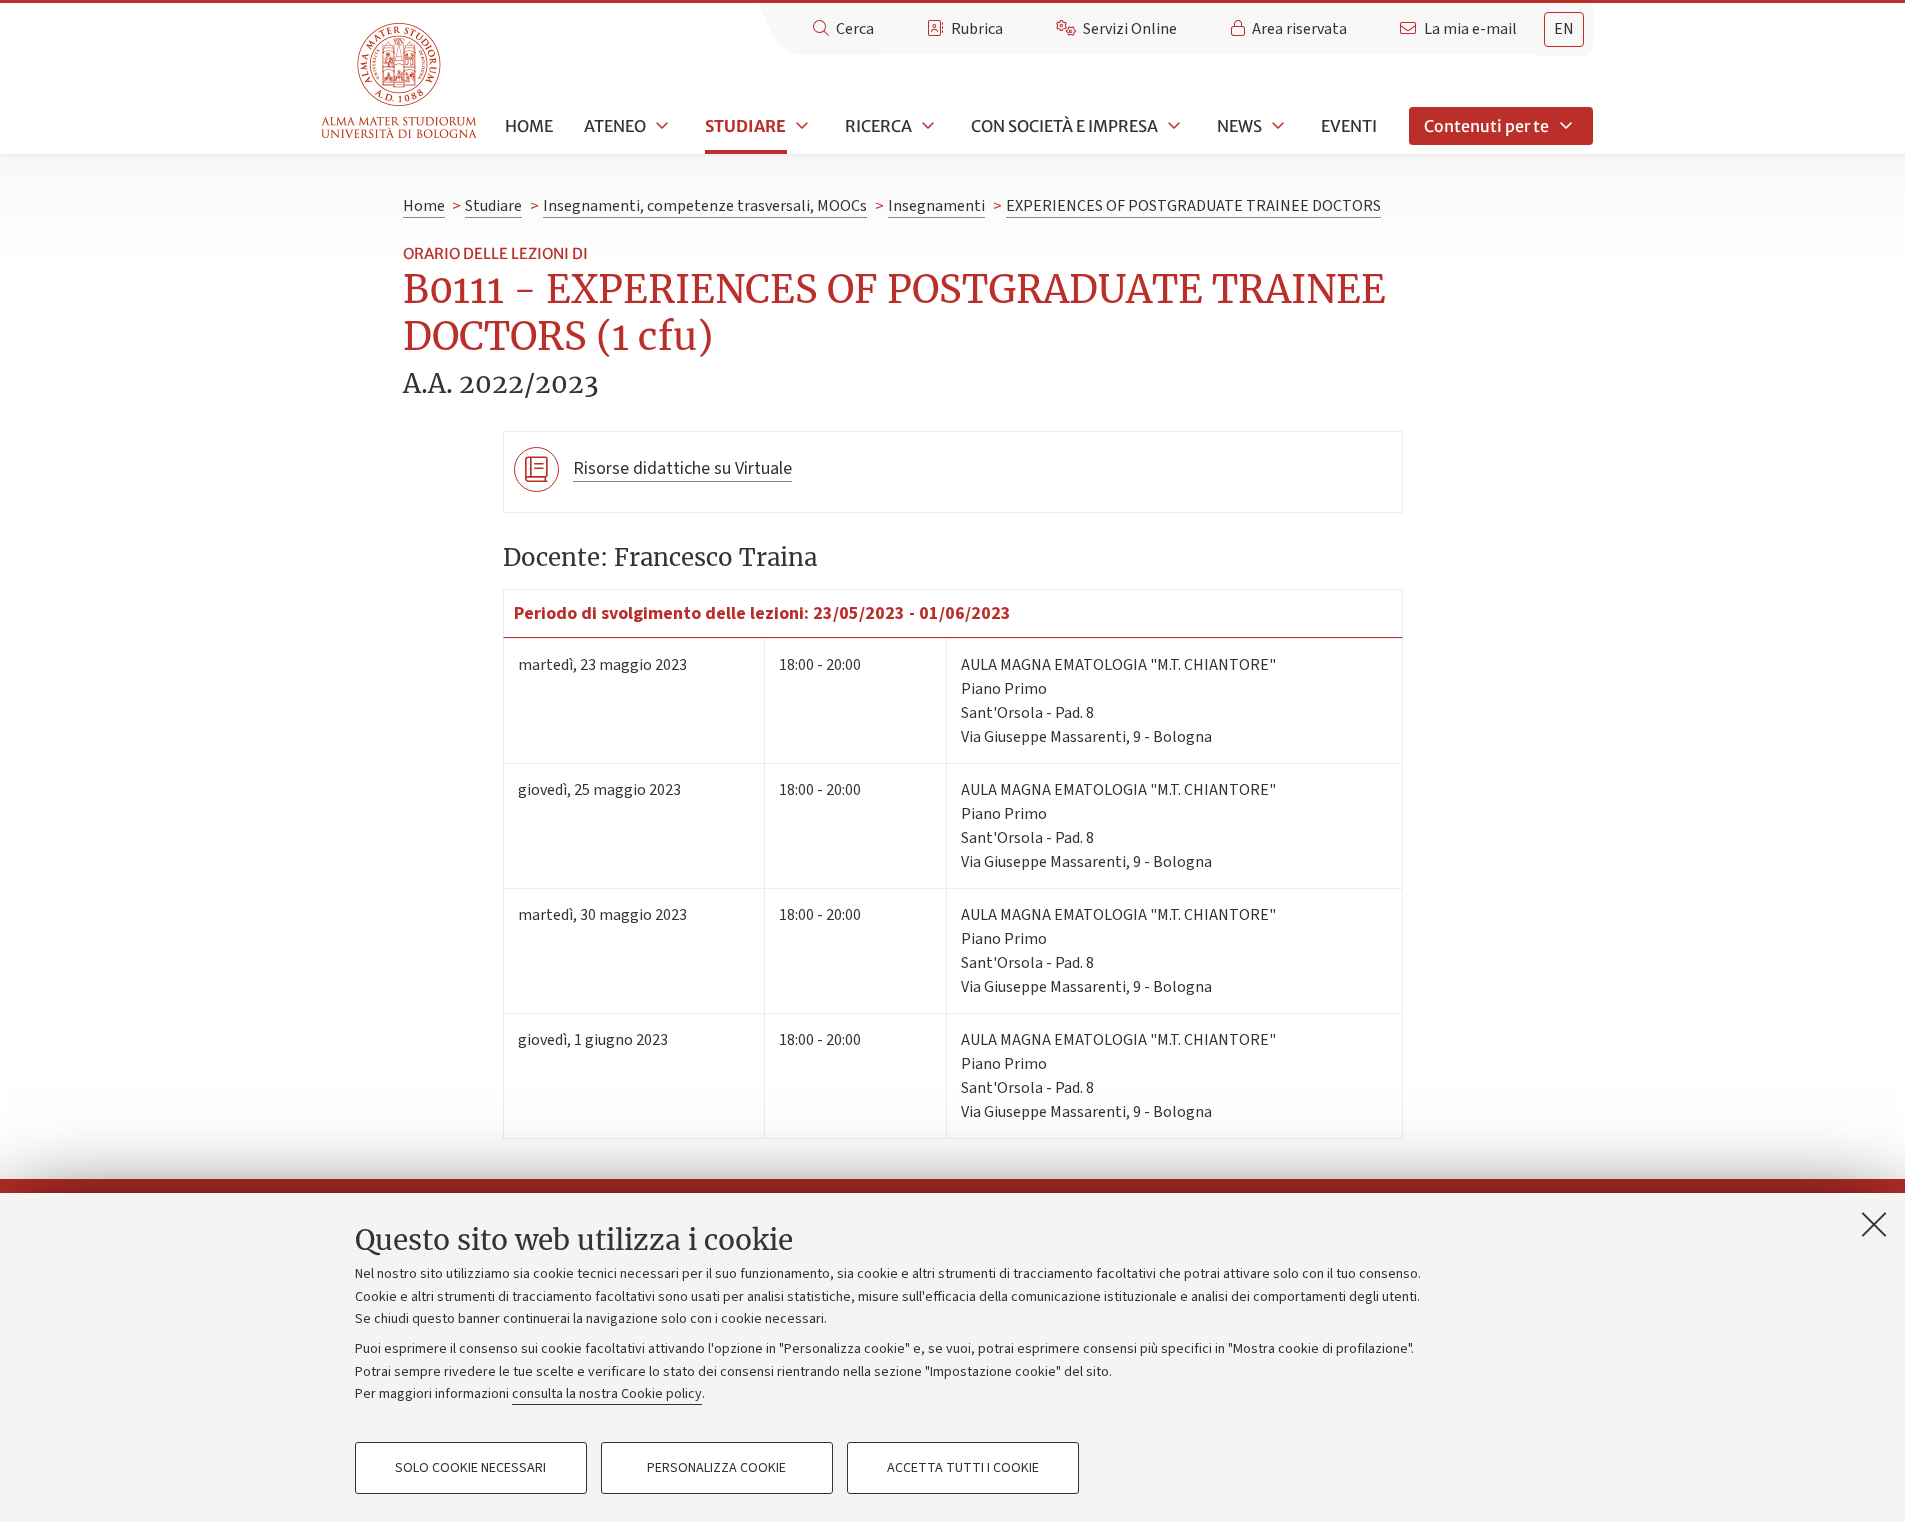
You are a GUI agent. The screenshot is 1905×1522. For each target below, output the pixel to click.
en (1564, 29)
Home (529, 126)
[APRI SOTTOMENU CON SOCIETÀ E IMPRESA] (1172, 126)
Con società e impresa (1064, 126)
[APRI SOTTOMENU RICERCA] (926, 126)
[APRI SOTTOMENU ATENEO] (660, 126)
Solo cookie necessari (470, 1468)
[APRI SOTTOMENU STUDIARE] (800, 126)
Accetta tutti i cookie (963, 1468)
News (1239, 126)
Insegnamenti (936, 206)
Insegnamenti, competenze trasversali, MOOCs (705, 206)
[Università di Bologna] (400, 81)
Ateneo (615, 126)
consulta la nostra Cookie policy (607, 1394)
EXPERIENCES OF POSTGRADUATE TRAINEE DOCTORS (1193, 206)
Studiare (745, 126)
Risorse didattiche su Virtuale (682, 468)
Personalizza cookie (716, 1468)
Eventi (1349, 126)
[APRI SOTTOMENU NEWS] (1276, 126)
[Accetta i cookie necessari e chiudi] (1874, 1224)
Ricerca (878, 126)
